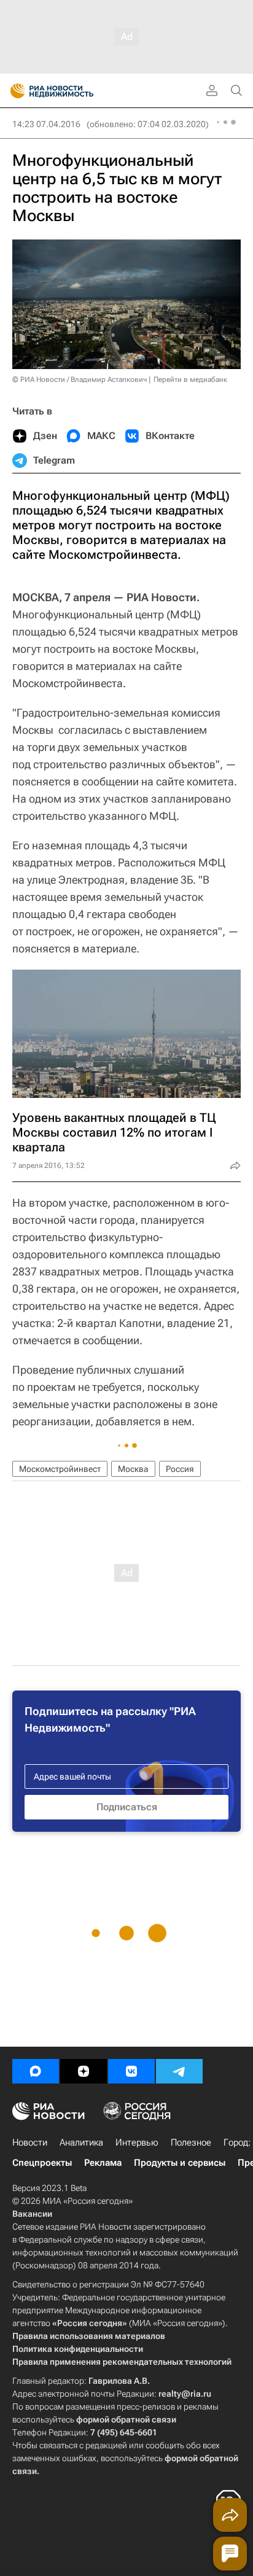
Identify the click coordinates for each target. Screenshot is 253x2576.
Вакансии (32, 2214)
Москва (133, 1469)
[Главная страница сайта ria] (14, 91)
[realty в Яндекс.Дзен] (84, 2071)
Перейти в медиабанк (190, 379)
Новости (30, 2142)
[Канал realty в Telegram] (179, 2071)
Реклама (103, 2163)
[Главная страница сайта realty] (74, 91)
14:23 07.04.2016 (46, 124)
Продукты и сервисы (180, 2163)
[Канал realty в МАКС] (36, 2071)
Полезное (191, 2142)
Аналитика (81, 2142)
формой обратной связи (126, 2419)
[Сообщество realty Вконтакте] (131, 2071)
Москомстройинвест (60, 1469)
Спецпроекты (42, 2163)
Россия (180, 1469)
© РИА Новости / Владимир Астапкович (80, 379)
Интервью (137, 2142)
